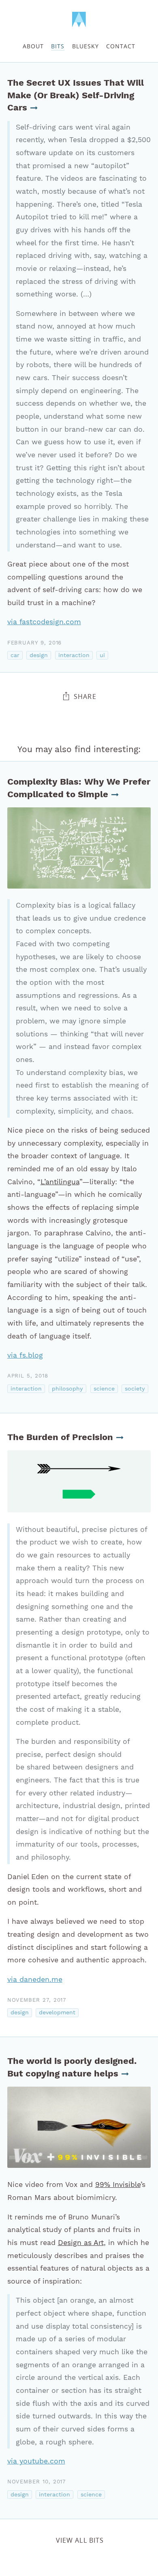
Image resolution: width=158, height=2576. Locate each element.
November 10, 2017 (37, 2482)
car (15, 655)
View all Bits (80, 2540)
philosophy (67, 1389)
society (135, 1389)
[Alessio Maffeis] (79, 20)
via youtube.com (36, 2461)
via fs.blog (25, 1355)
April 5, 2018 (28, 1376)
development (57, 2013)
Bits (58, 46)
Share (85, 696)
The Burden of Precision (60, 1437)
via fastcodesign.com (44, 622)
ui (102, 655)
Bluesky (85, 46)
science (104, 1389)
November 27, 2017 (37, 2000)
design (39, 655)
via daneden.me (35, 1979)
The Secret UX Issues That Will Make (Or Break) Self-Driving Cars (76, 95)
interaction (74, 655)
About (33, 46)
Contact (121, 46)
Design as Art (81, 2243)
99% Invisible (118, 2185)
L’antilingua (60, 1182)
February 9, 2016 (35, 643)
